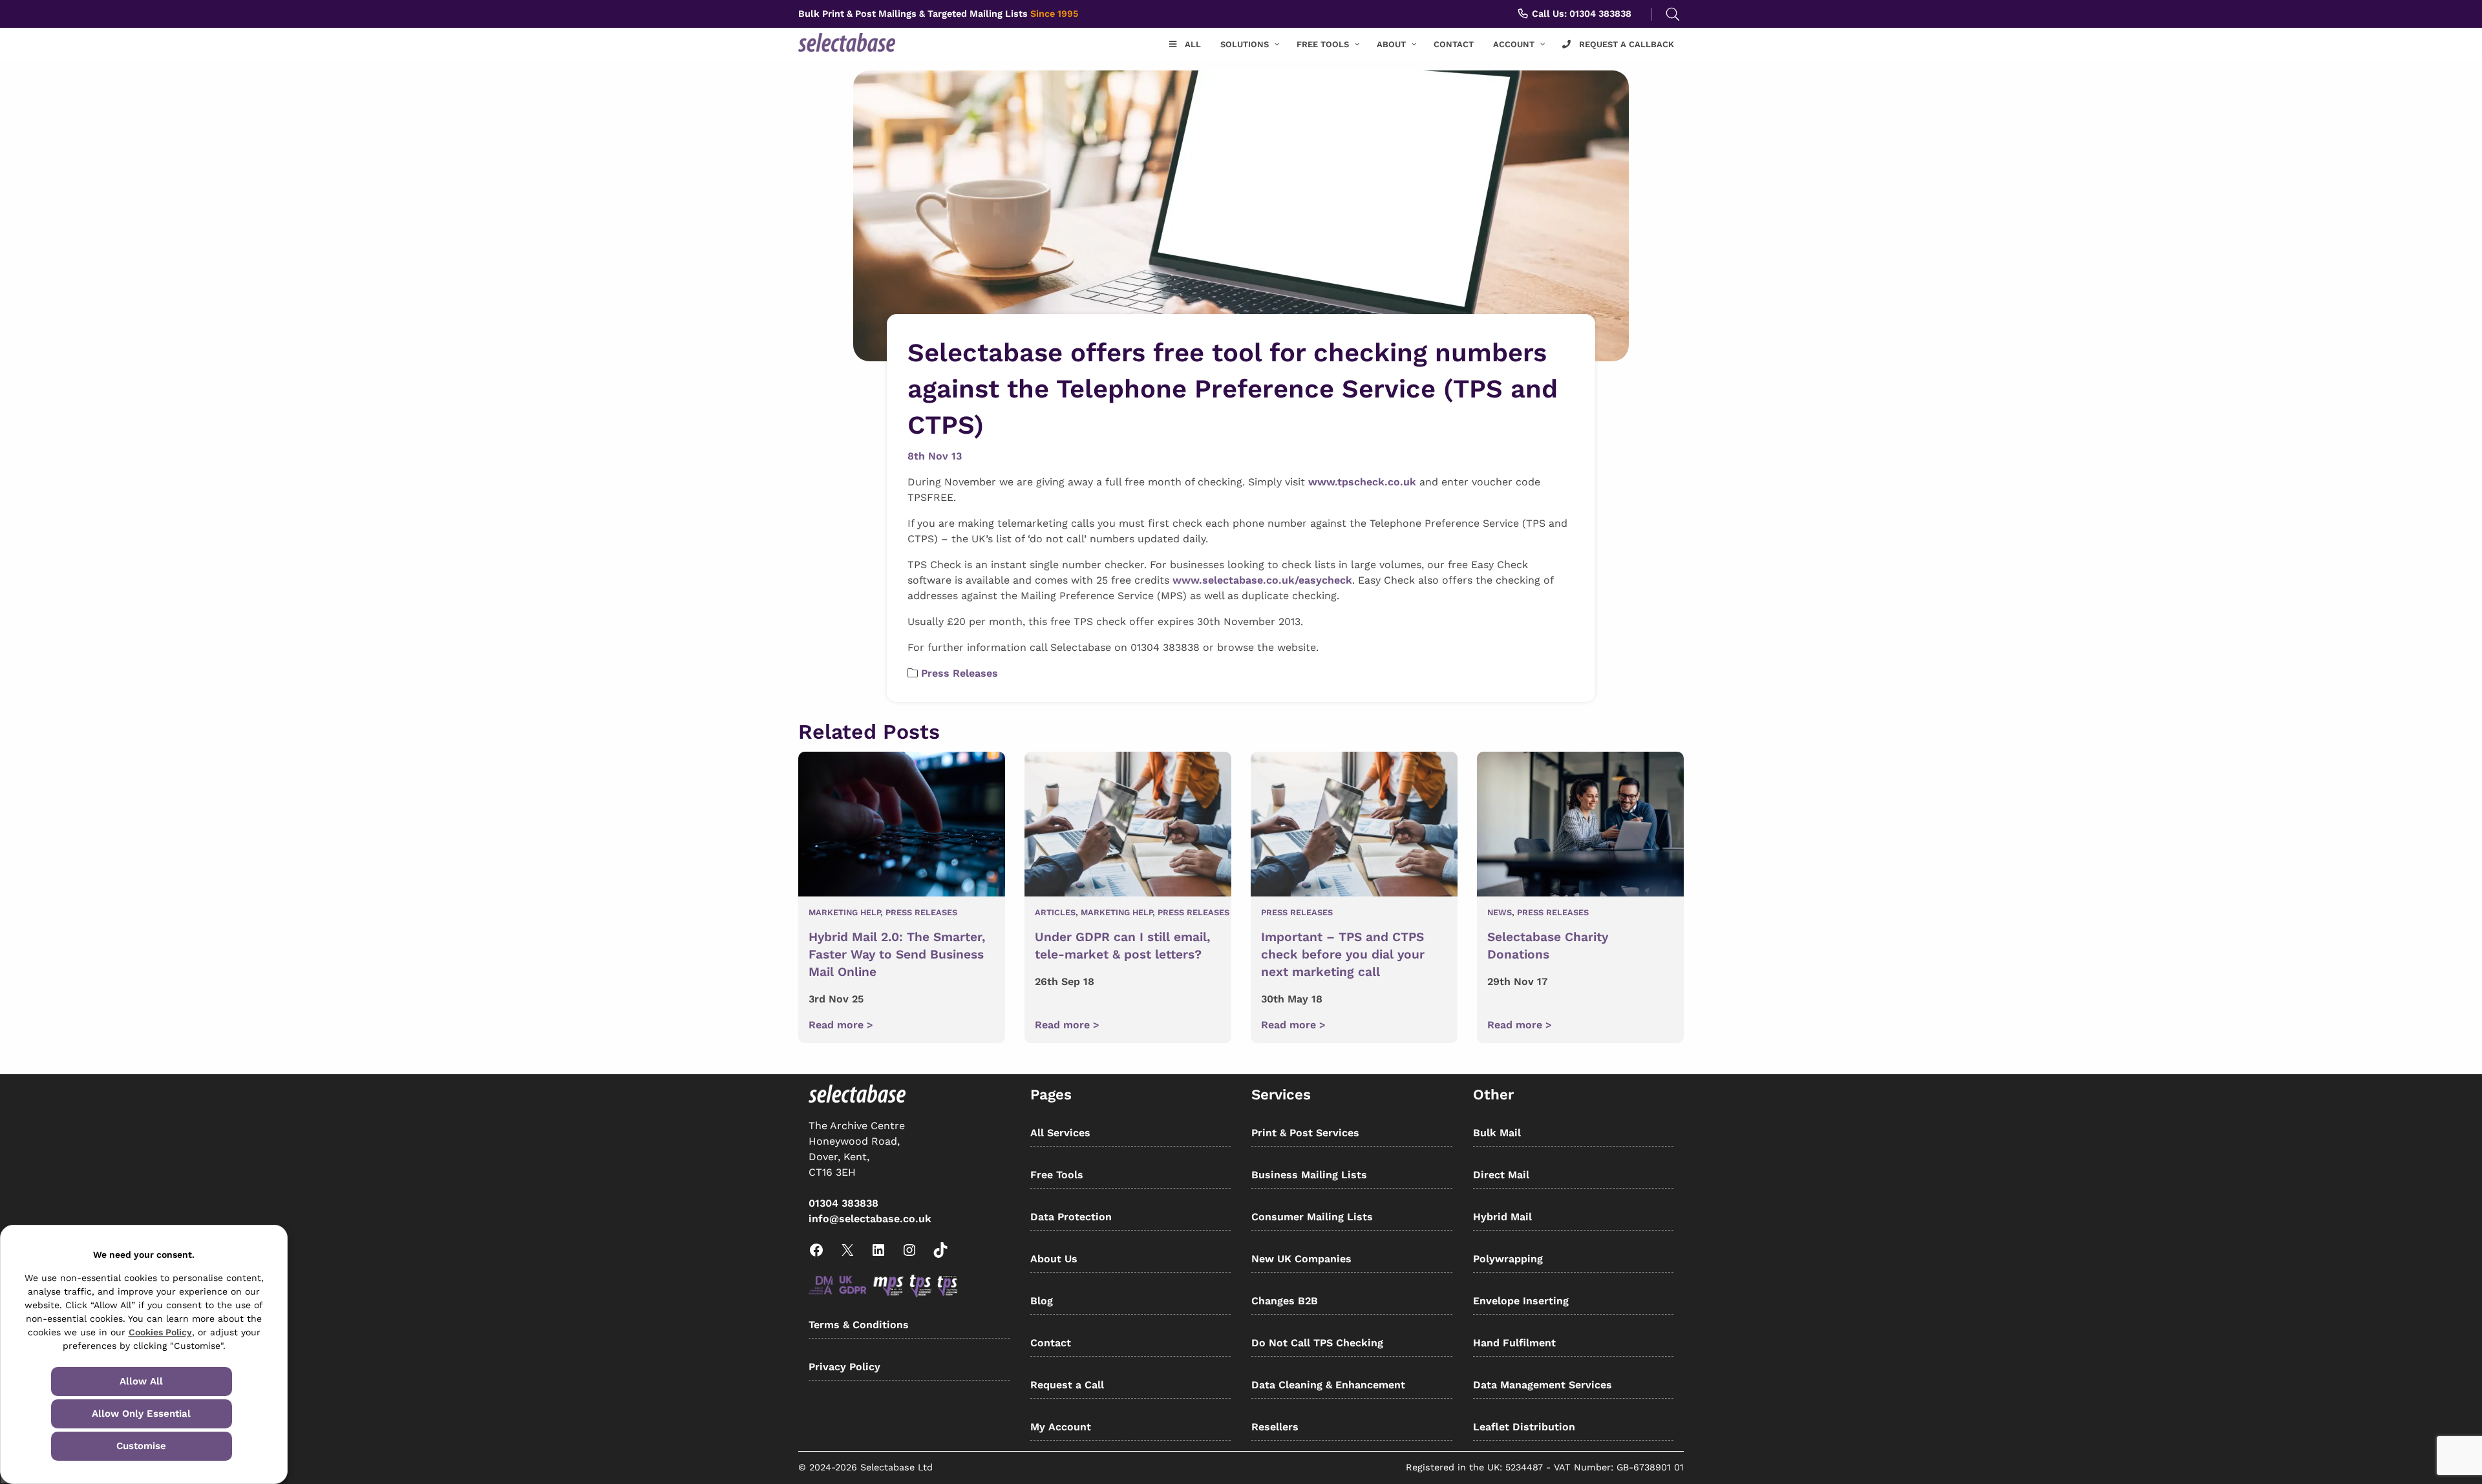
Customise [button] (141, 1446)
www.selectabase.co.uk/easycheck (1262, 580)
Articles (1055, 912)
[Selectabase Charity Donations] (1580, 826)
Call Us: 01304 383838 (1580, 14)
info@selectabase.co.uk (870, 1219)
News (1500, 912)
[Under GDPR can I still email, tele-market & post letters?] (1128, 826)
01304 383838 (843, 1203)
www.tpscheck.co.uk (1362, 482)
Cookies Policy (160, 1332)
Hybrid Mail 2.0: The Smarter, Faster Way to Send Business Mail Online (897, 954)
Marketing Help (844, 912)
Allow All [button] (141, 1381)
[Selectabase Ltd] (872, 42)
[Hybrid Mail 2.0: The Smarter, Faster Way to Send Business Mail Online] (902, 826)
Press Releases (960, 673)
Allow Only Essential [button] (141, 1414)
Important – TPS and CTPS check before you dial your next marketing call (1343, 954)
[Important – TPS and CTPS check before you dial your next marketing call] (1354, 826)
